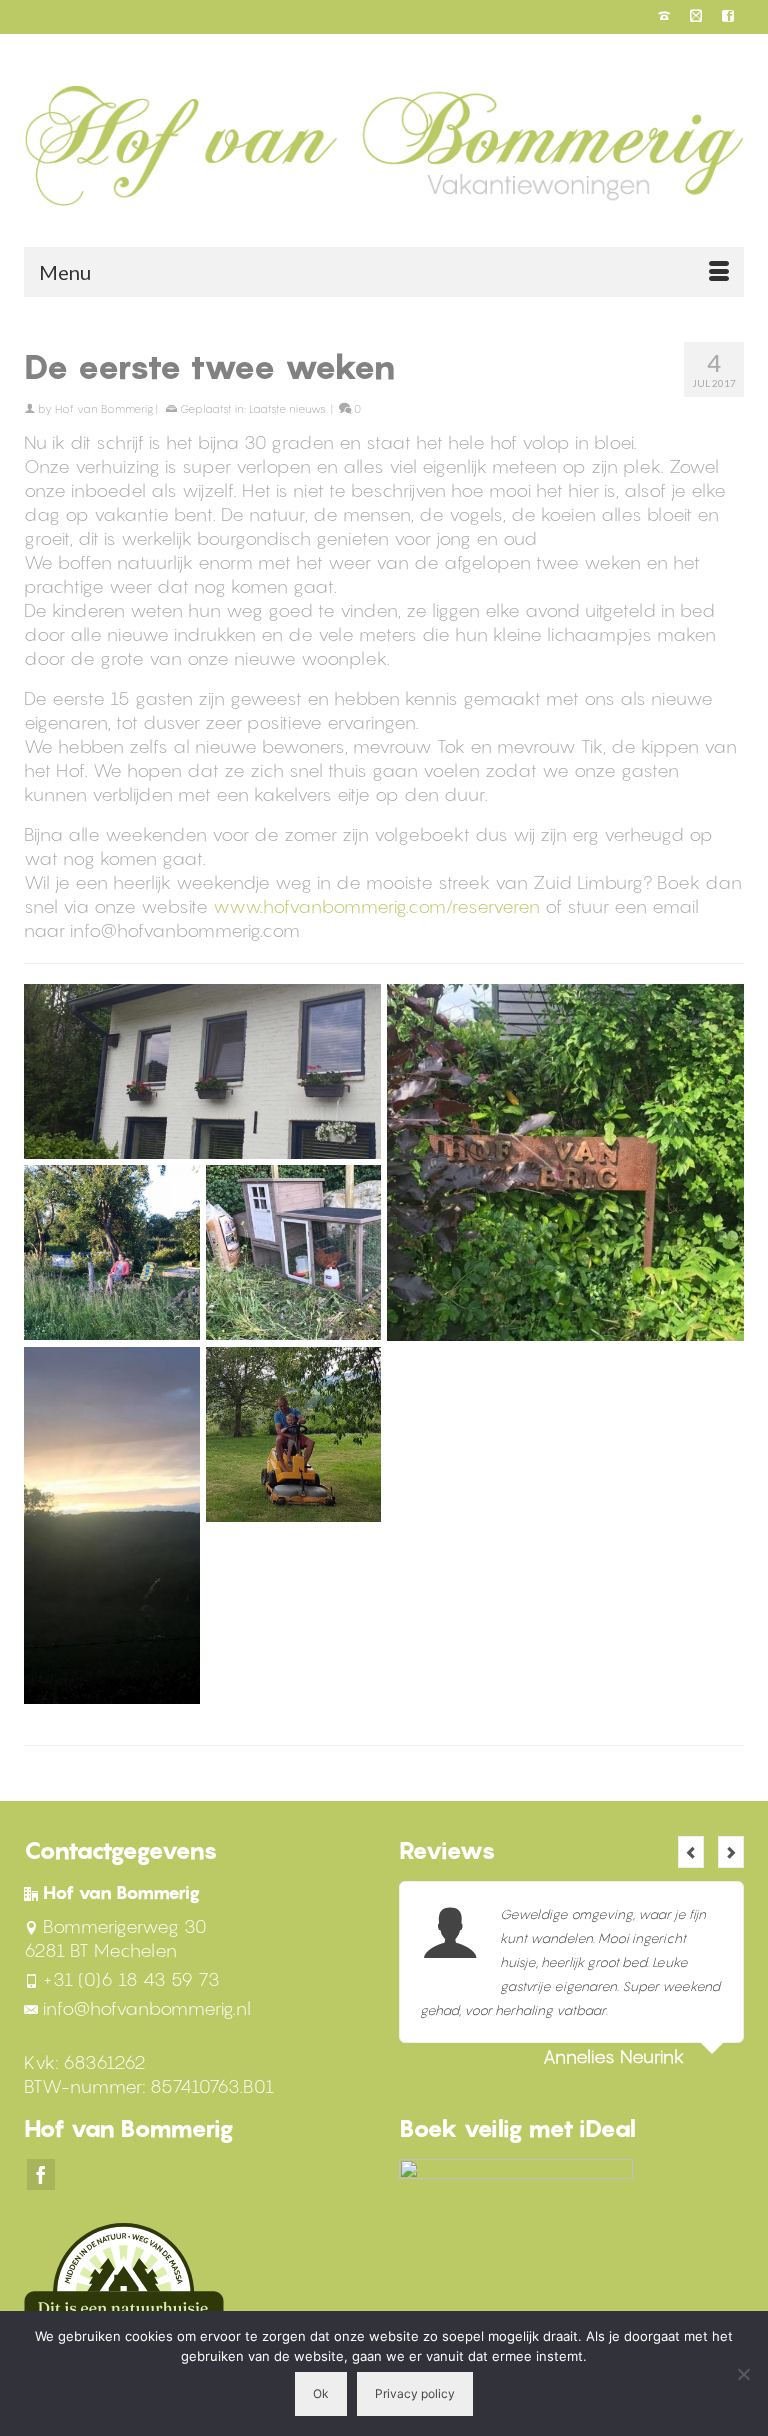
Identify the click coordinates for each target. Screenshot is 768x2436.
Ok (321, 2393)
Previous (691, 1852)
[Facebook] (41, 2174)
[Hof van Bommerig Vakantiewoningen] (384, 145)
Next (731, 1852)
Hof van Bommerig (104, 409)
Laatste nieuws (287, 409)
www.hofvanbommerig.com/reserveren (376, 906)
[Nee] (743, 2374)
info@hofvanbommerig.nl (147, 2008)
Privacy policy (415, 2393)
